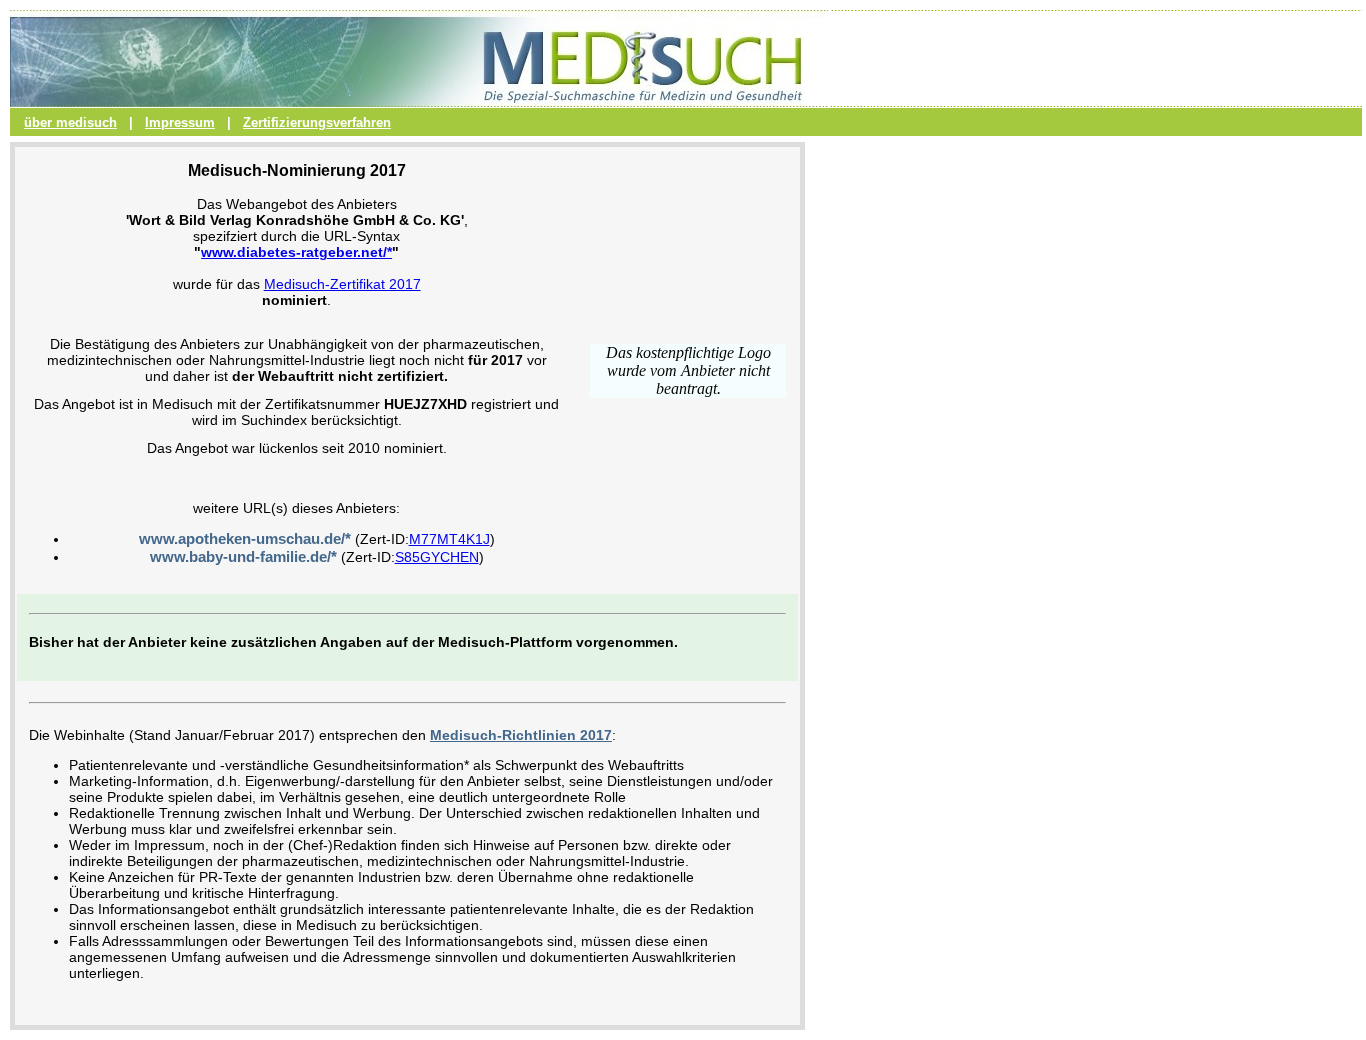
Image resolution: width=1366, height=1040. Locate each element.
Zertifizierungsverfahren (317, 122)
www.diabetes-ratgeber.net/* (296, 252)
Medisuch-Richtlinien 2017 (521, 735)
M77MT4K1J (449, 539)
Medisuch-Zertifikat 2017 (342, 284)
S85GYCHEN (437, 557)
